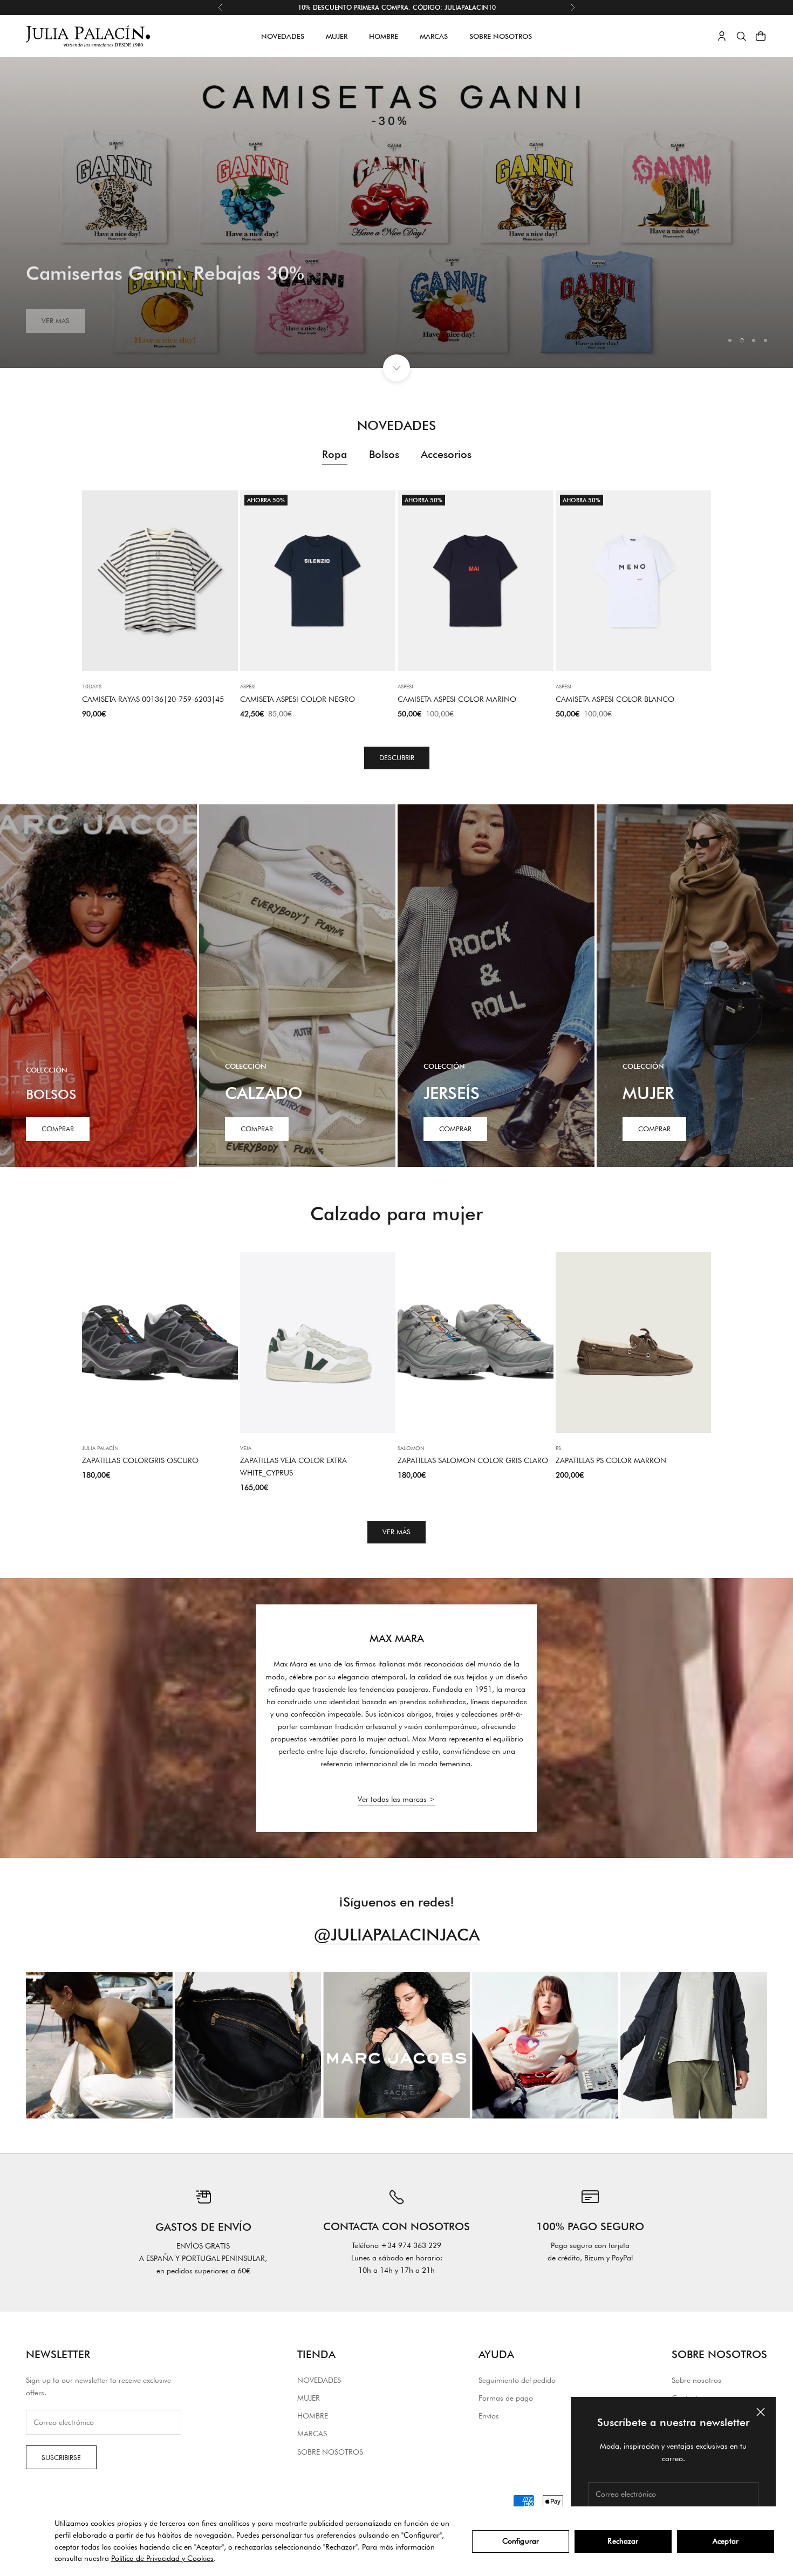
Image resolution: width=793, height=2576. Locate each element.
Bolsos (384, 454)
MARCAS (434, 36)
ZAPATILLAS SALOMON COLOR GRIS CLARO (473, 1460)
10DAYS (92, 686)
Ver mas (56, 312)
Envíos (489, 2416)
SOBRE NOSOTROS (501, 36)
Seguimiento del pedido (517, 2380)
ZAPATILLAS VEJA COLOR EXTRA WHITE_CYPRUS (293, 1467)
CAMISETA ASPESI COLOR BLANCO (615, 699)
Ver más (396, 1532)
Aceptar (726, 2541)
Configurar (521, 2541)
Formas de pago (506, 2398)
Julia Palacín (100, 1448)
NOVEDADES (283, 36)
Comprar (58, 1129)
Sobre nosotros (696, 2380)
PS (558, 1448)
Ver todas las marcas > (396, 1799)
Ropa (335, 454)
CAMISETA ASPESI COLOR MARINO (457, 699)
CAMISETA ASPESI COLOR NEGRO (298, 699)
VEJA (246, 1448)
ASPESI (248, 686)
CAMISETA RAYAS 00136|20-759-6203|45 (153, 699)
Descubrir (397, 757)
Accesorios (446, 454)
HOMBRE (384, 36)
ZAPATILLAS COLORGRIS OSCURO (140, 1460)
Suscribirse (61, 2457)
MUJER (337, 36)
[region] (396, 213)
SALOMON (411, 1448)
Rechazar (623, 2541)
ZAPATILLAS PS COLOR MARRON (611, 1460)
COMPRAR (257, 1129)
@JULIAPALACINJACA (397, 1934)
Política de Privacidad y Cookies (162, 2558)
